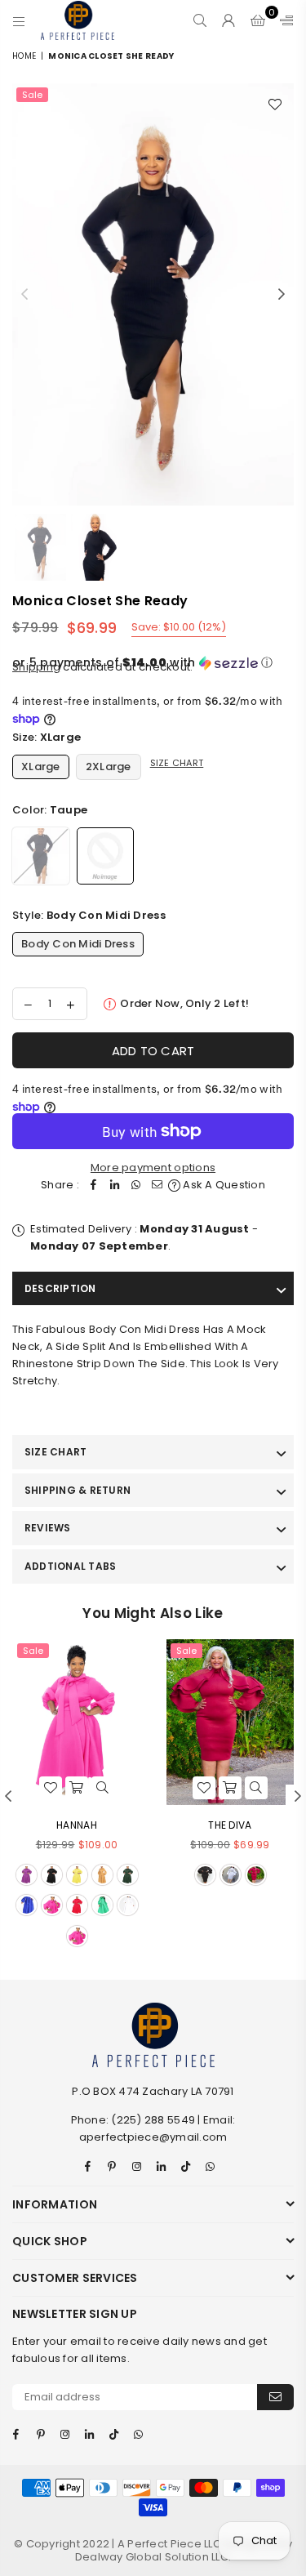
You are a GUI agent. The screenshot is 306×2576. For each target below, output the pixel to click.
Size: (47, 737)
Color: (50, 810)
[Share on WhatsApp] (136, 1185)
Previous (24, 295)
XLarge (41, 767)
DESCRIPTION (60, 1288)
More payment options (153, 1168)
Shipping (36, 667)
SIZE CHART (55, 1452)
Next (282, 295)
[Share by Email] (157, 1185)
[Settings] (283, 20)
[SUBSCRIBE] (275, 2397)
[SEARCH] (200, 20)
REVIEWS (48, 1528)
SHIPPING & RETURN (78, 1490)
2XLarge (109, 767)
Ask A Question (223, 1185)
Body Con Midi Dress (78, 944)
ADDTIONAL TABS (70, 1566)
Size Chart (177, 763)
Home (24, 56)
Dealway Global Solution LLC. (153, 2557)
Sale (32, 95)
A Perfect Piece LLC (171, 2544)
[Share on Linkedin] (115, 1185)
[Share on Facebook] (94, 1185)
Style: (89, 915)
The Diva (230, 1825)
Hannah (77, 1825)
